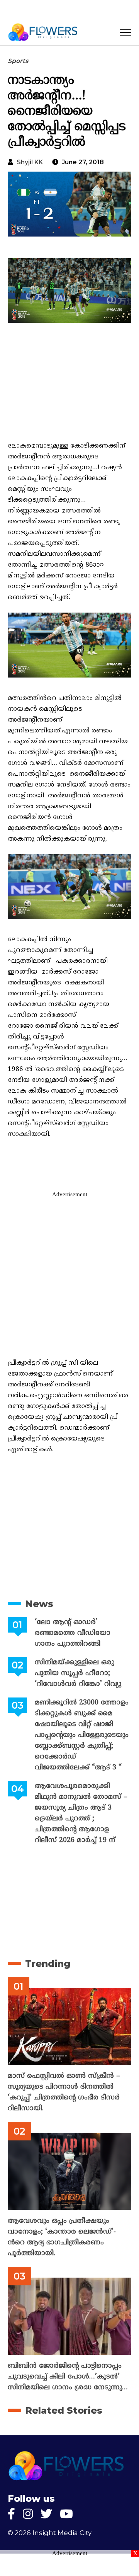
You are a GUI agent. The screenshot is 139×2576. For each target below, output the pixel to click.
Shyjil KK (30, 162)
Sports (18, 61)
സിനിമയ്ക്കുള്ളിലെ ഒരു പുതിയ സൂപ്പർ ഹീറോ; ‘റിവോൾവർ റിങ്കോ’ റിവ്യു (78, 1673)
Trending (48, 1964)
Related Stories (64, 2410)
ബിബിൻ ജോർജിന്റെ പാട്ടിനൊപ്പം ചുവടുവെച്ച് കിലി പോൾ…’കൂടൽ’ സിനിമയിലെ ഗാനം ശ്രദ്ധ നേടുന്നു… (68, 2377)
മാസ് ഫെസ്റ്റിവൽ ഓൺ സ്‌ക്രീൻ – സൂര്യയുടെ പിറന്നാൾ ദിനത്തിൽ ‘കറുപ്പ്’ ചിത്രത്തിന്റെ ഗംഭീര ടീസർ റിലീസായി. (64, 2092)
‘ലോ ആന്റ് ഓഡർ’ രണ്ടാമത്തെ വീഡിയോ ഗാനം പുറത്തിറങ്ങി (73, 1633)
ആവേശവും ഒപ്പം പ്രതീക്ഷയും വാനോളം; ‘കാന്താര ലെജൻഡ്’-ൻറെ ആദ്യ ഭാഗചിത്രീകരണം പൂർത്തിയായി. (62, 2237)
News (39, 1604)
